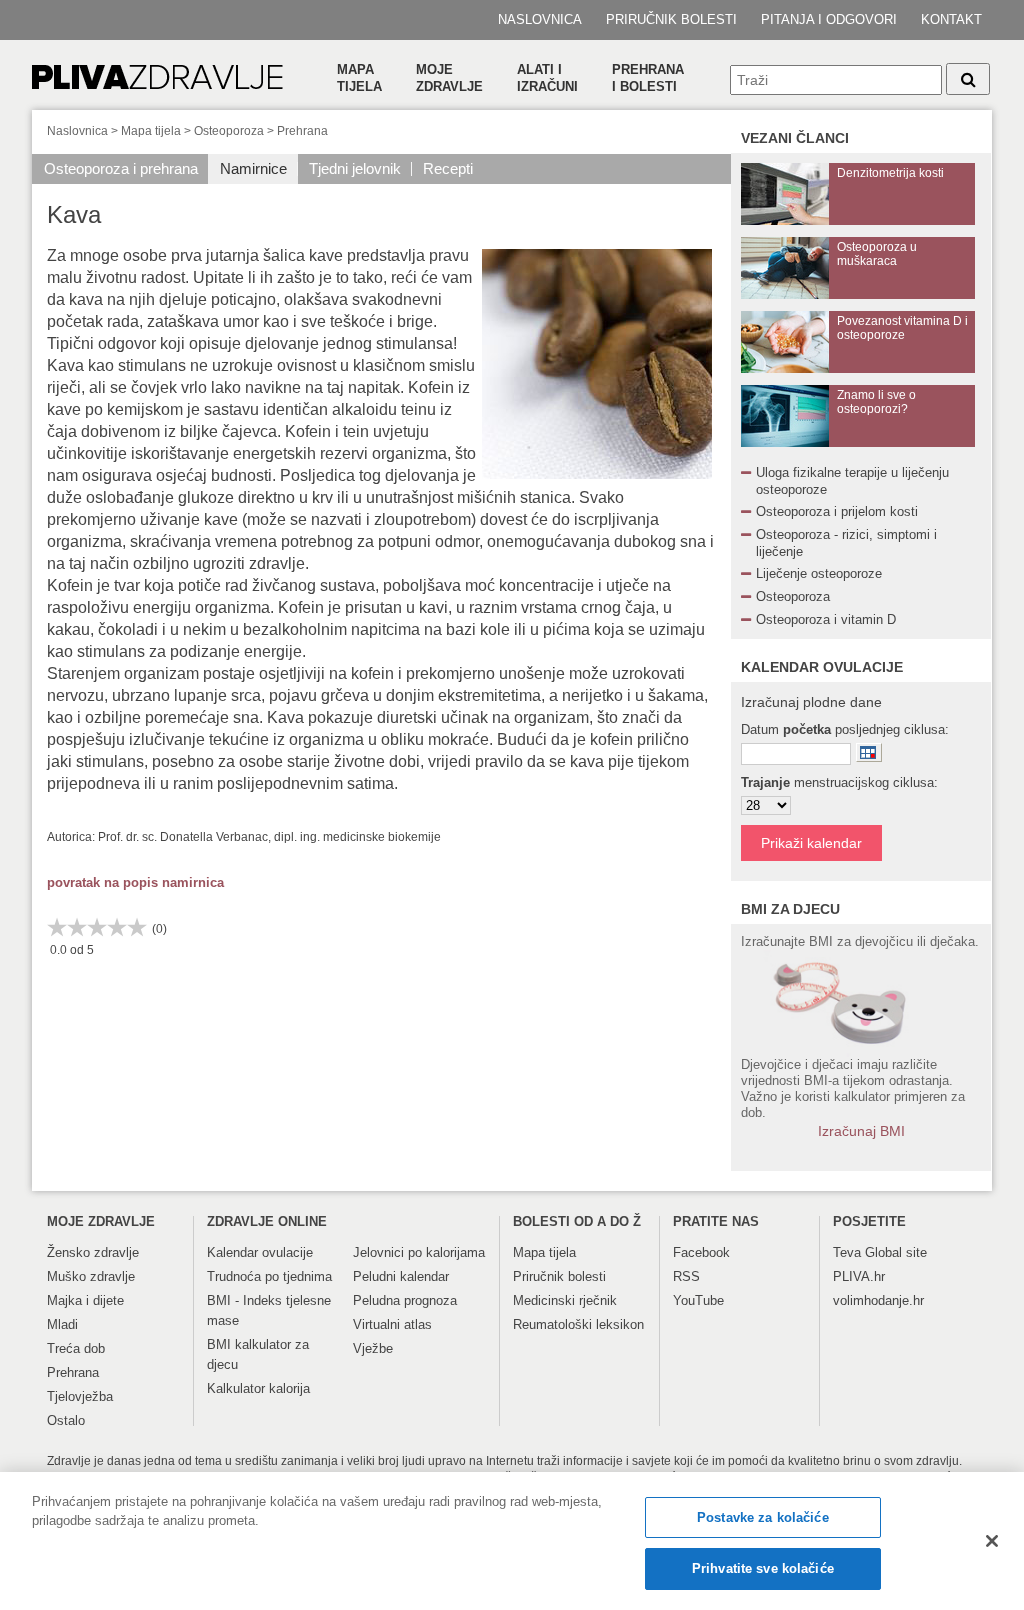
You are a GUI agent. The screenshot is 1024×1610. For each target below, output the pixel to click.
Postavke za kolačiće (763, 1517)
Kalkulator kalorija (258, 1388)
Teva (847, 1252)
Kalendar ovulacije (260, 1252)
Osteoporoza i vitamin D (826, 619)
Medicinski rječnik (565, 1300)
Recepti (448, 168)
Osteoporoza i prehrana (121, 168)
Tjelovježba (80, 1396)
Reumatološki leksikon (578, 1324)
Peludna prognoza (405, 1300)
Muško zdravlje (91, 1276)
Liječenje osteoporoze (819, 573)
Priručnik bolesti (671, 19)
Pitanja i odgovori (829, 19)
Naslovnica (540, 19)
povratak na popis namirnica (135, 882)
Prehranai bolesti (648, 78)
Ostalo (66, 1420)
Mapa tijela (359, 78)
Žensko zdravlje (93, 1252)
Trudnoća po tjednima (269, 1276)
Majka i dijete (85, 1300)
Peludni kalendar (401, 1276)
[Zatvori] (992, 1541)
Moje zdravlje (449, 78)
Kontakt (951, 19)
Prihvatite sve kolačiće (763, 1568)
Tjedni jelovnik (355, 168)
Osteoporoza (229, 131)
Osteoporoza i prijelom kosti (837, 511)
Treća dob (76, 1348)
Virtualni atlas (392, 1324)
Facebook (701, 1252)
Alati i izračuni (547, 78)
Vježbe (373, 1348)
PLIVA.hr (859, 1276)
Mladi (62, 1324)
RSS (686, 1276)
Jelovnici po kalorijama (419, 1252)
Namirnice (253, 168)
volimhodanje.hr (878, 1300)
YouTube (698, 1300)
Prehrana (302, 131)
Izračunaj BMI (861, 1131)
